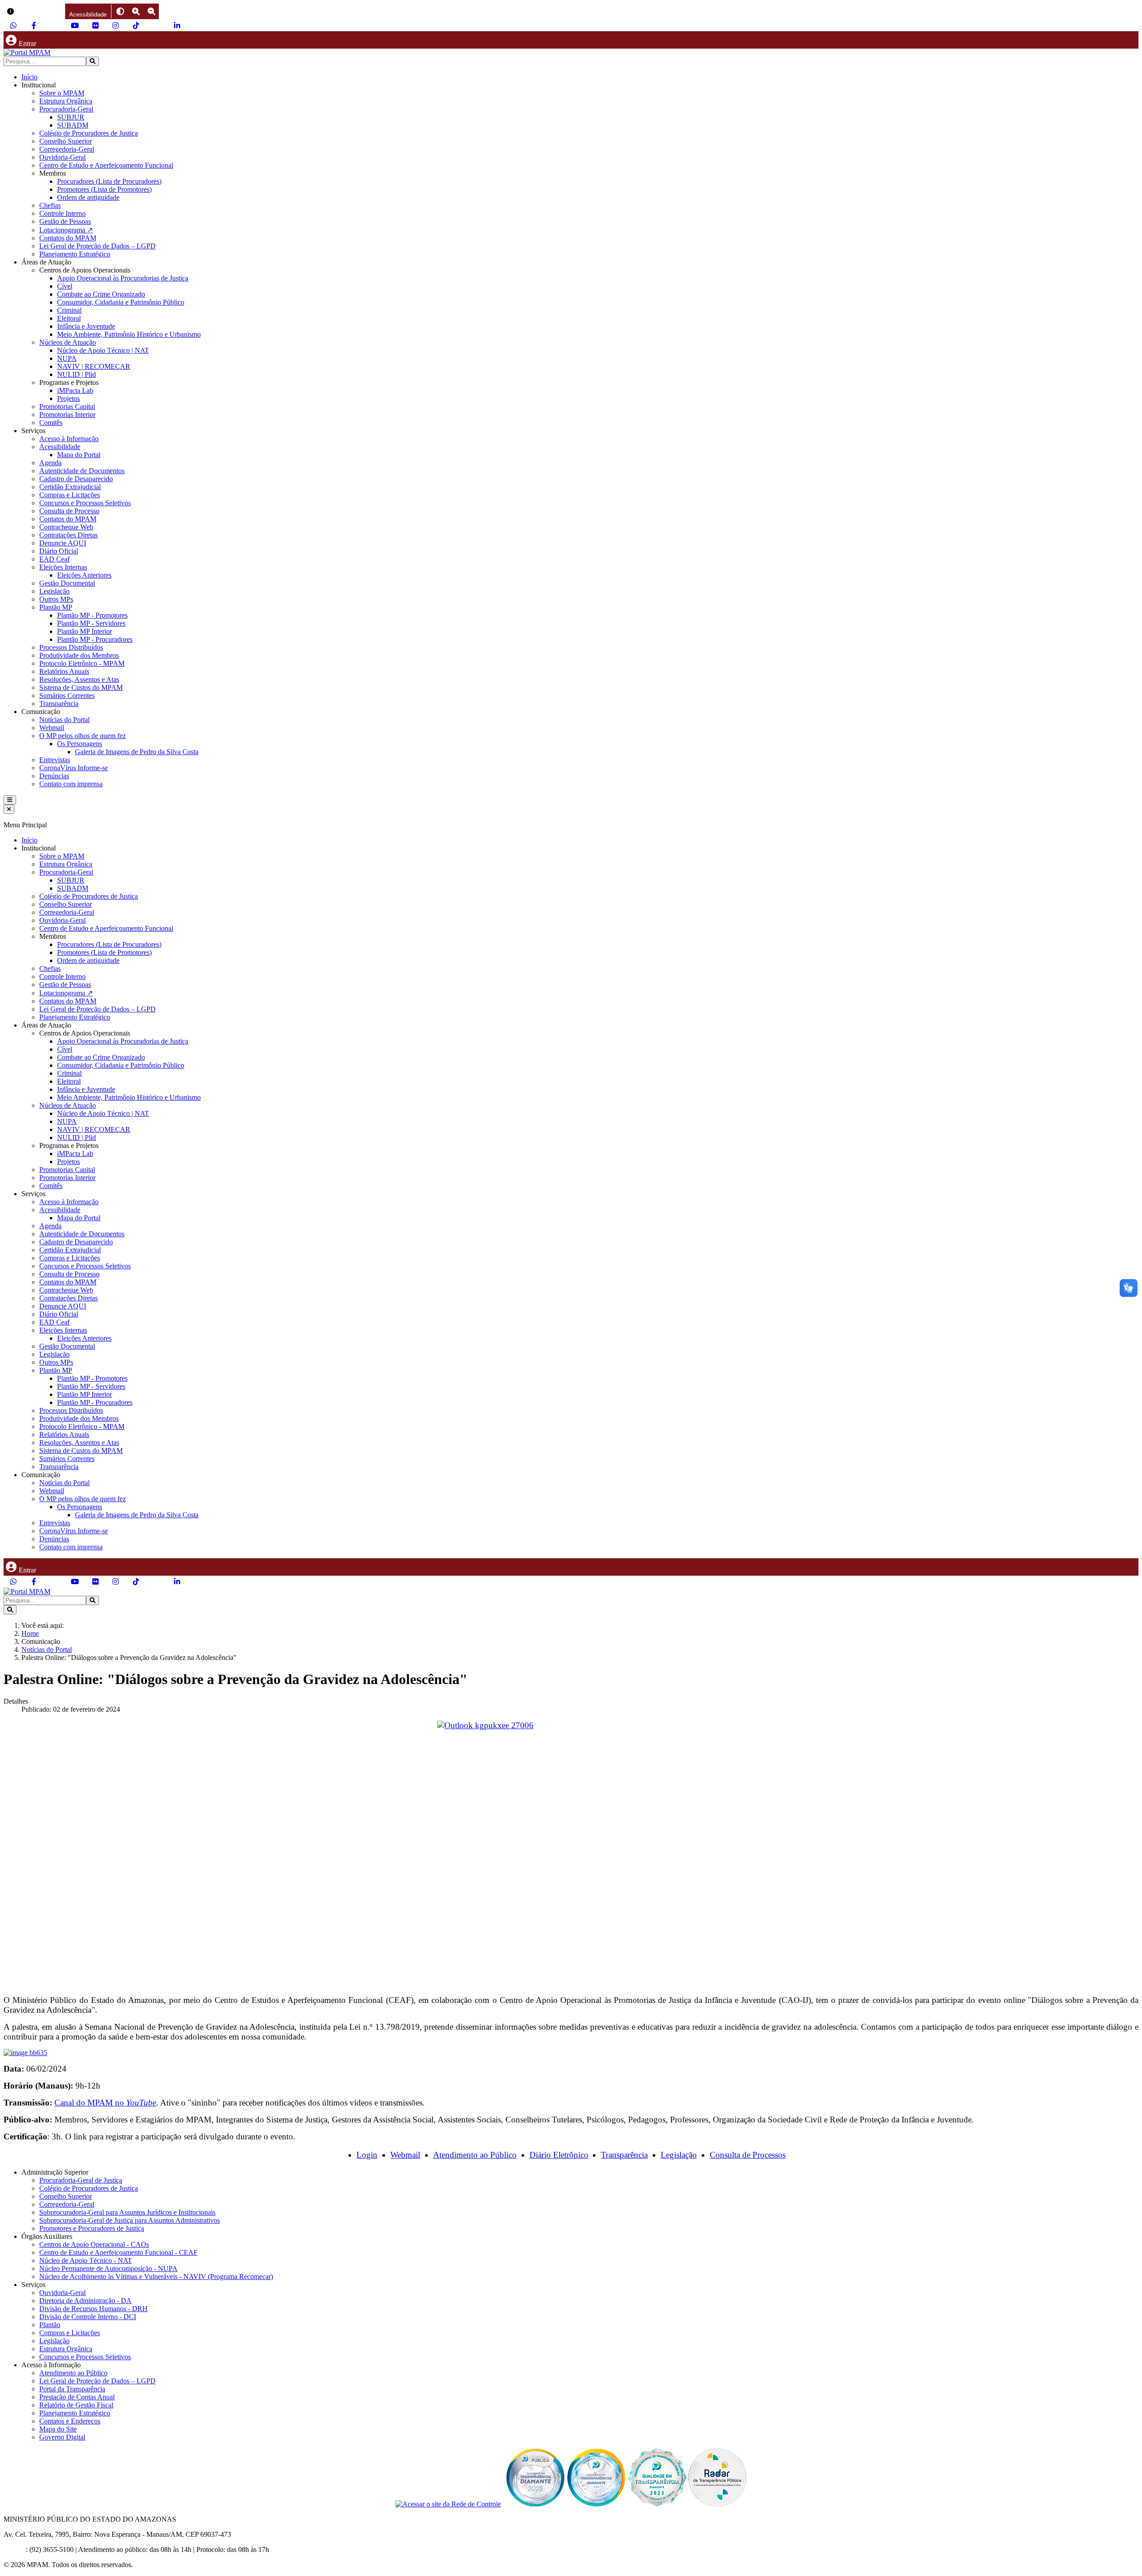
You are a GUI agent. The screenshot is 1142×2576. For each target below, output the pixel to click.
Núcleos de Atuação (68, 342)
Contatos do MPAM (68, 238)
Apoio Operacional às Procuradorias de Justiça (123, 278)
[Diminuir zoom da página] (151, 11)
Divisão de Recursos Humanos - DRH (93, 2309)
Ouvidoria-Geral (62, 157)
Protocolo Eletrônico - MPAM (82, 663)
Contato (15, 2549)
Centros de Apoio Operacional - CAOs (94, 2244)
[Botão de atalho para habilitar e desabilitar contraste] (120, 11)
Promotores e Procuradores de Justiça (92, 2228)
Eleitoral (69, 318)
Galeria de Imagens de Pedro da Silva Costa (137, 752)
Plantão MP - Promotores (92, 615)
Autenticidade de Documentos (82, 471)
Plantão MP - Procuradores (95, 639)
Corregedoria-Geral (67, 149)
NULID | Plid (77, 374)
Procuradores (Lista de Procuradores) (109, 181)
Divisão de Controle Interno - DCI (88, 2317)
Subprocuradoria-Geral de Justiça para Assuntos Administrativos (130, 2220)
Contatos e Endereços (70, 2421)
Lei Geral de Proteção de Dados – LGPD (97, 246)
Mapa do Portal (79, 455)
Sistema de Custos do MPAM (81, 687)
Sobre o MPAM (62, 93)
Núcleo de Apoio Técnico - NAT (86, 2260)
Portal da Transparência (72, 2389)
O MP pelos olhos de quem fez (83, 736)
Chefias (50, 205)
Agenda (50, 463)
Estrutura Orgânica (66, 101)
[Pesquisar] (93, 61)
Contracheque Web (66, 527)
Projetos (68, 398)
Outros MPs (56, 599)
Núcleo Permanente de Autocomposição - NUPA (108, 2268)
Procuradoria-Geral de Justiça (81, 2180)
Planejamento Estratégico (75, 254)
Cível (65, 286)
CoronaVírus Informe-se (74, 768)
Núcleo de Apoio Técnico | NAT (103, 350)
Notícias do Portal (64, 720)
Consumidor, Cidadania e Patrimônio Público (121, 302)
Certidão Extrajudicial (70, 487)
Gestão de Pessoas (65, 221)
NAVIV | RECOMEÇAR (94, 366)
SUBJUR (71, 117)
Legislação (54, 591)
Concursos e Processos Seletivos (85, 503)
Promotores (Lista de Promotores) (104, 189)
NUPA (67, 358)
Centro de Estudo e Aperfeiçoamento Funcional (106, 165)
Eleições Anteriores (84, 575)
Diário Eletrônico (559, 2155)
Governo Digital (62, 2437)
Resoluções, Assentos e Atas (79, 679)
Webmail (52, 728)
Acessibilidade (60, 447)
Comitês (51, 423)
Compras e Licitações (70, 495)
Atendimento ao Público (475, 2155)
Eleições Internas (63, 567)
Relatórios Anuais (64, 671)
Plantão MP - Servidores (91, 623)
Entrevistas (55, 760)
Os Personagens (80, 744)
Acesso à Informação (69, 439)
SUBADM (73, 125)
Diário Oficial (59, 551)
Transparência (59, 704)
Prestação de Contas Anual (77, 2397)
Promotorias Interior (67, 415)
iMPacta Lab (75, 390)
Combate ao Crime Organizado (101, 294)
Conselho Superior (66, 141)
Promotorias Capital (67, 407)
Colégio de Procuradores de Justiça (89, 133)
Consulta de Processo (69, 511)
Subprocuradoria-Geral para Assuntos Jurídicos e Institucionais (127, 2212)
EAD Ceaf (54, 559)
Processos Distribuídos (71, 647)
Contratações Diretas (68, 535)
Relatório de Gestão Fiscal (76, 2405)
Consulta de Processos (748, 2155)
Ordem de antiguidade (88, 197)
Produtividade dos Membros (79, 655)
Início (29, 77)
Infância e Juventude (86, 326)
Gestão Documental (67, 583)
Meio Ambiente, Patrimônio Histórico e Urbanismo (129, 334)
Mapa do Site (58, 2429)
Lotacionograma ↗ (66, 230)
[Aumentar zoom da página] (136, 11)
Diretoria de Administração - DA (85, 2301)
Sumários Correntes (67, 696)
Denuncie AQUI (63, 543)
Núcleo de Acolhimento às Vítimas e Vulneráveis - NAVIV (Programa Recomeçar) (156, 2277)
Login (367, 2155)
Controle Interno (62, 213)
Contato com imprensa (71, 784)
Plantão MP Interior (85, 631)
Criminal (69, 310)
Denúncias (54, 776)
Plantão (50, 2325)
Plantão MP (56, 607)
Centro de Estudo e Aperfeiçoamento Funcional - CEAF (118, 2252)
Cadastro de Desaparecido (76, 479)
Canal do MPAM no (105, 2103)
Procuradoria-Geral (66, 109)
